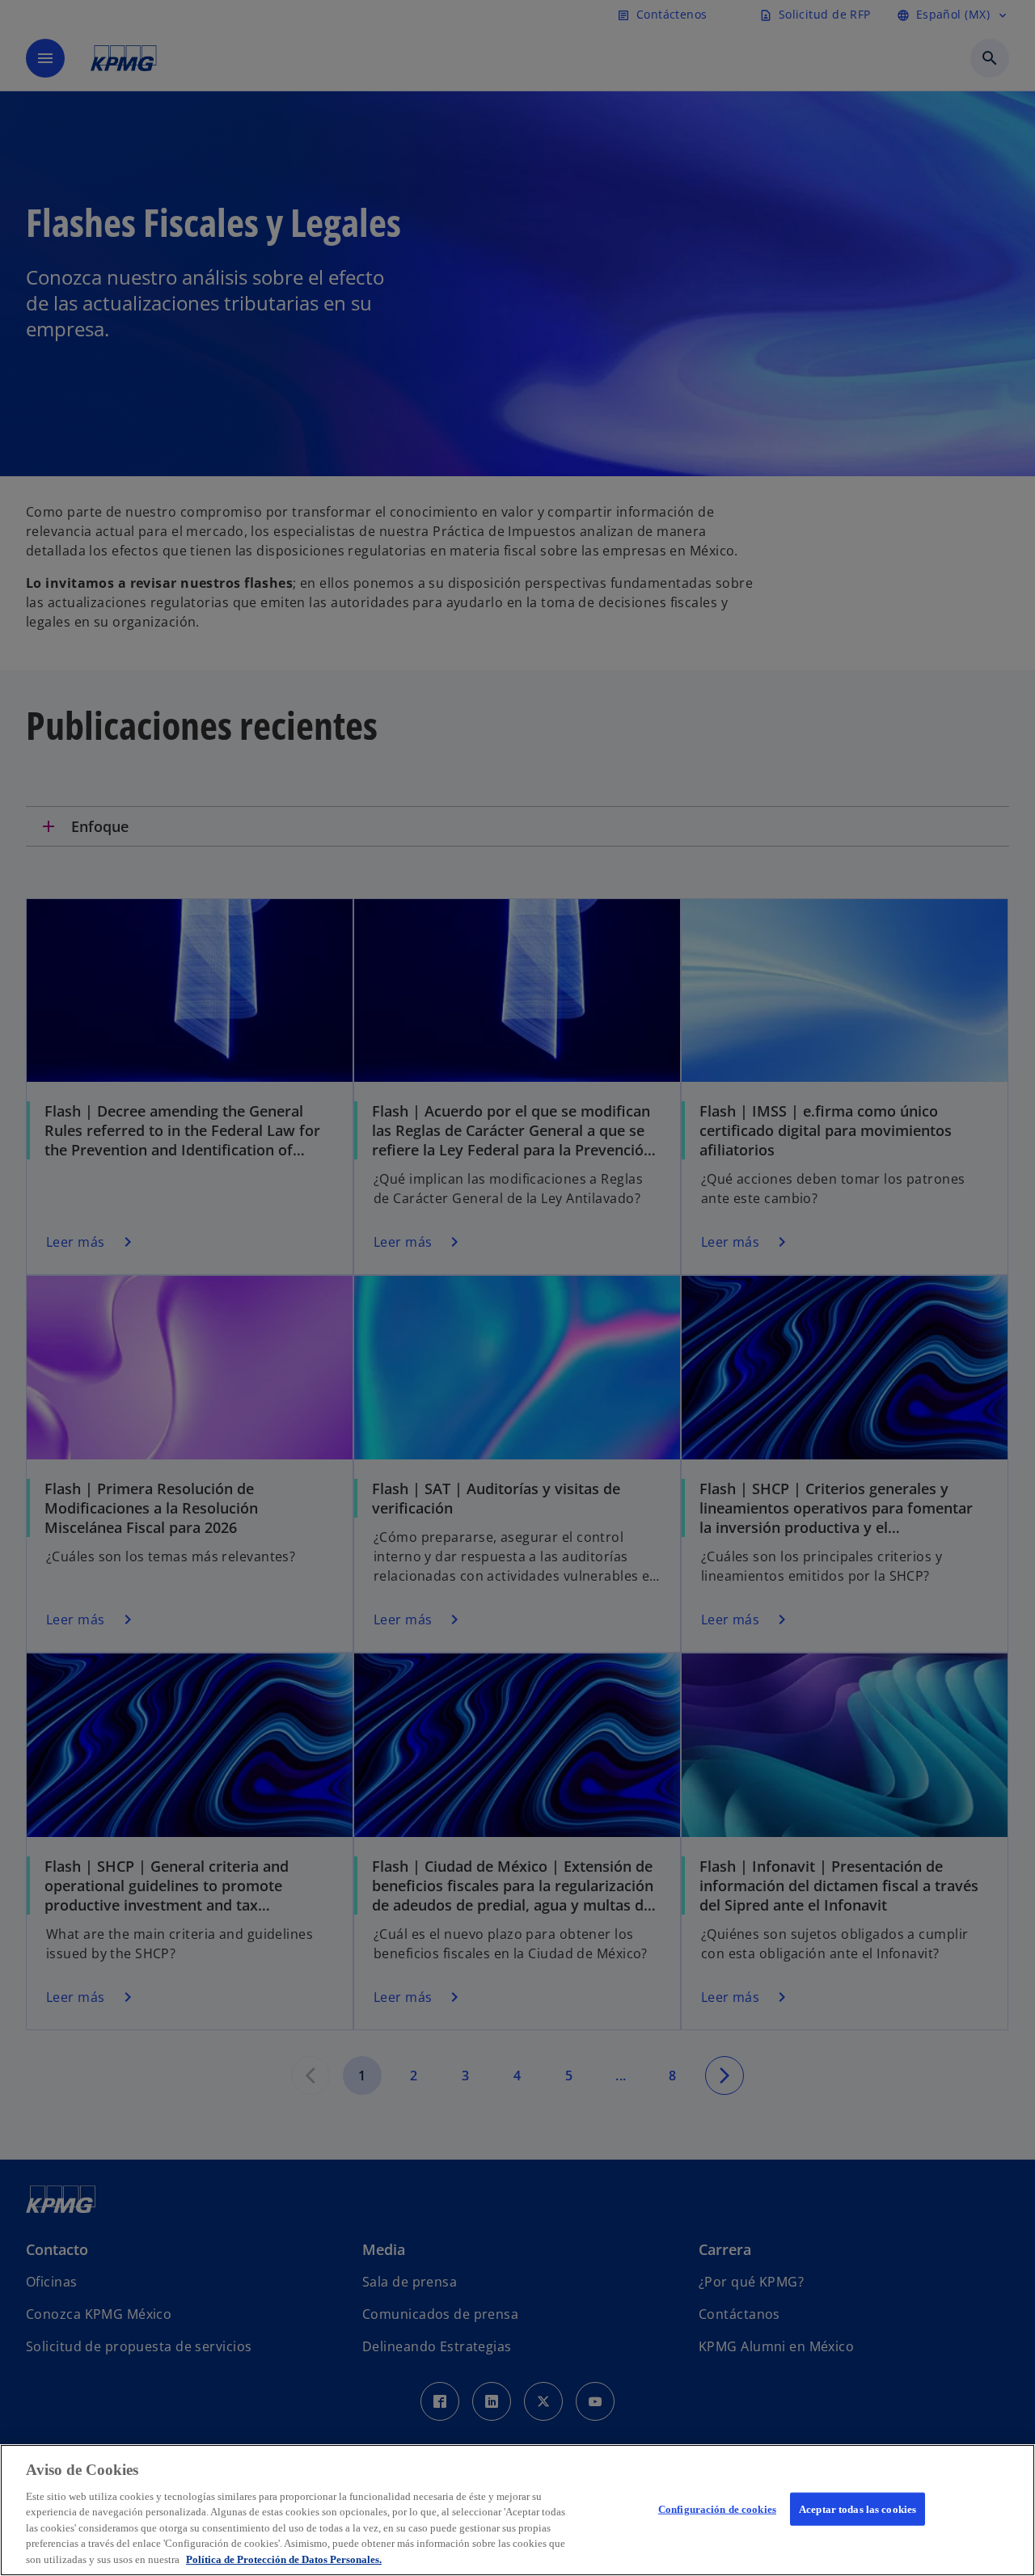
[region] (517, 2510)
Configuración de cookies (717, 2508)
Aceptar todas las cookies (858, 2508)
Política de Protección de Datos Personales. (284, 2559)
